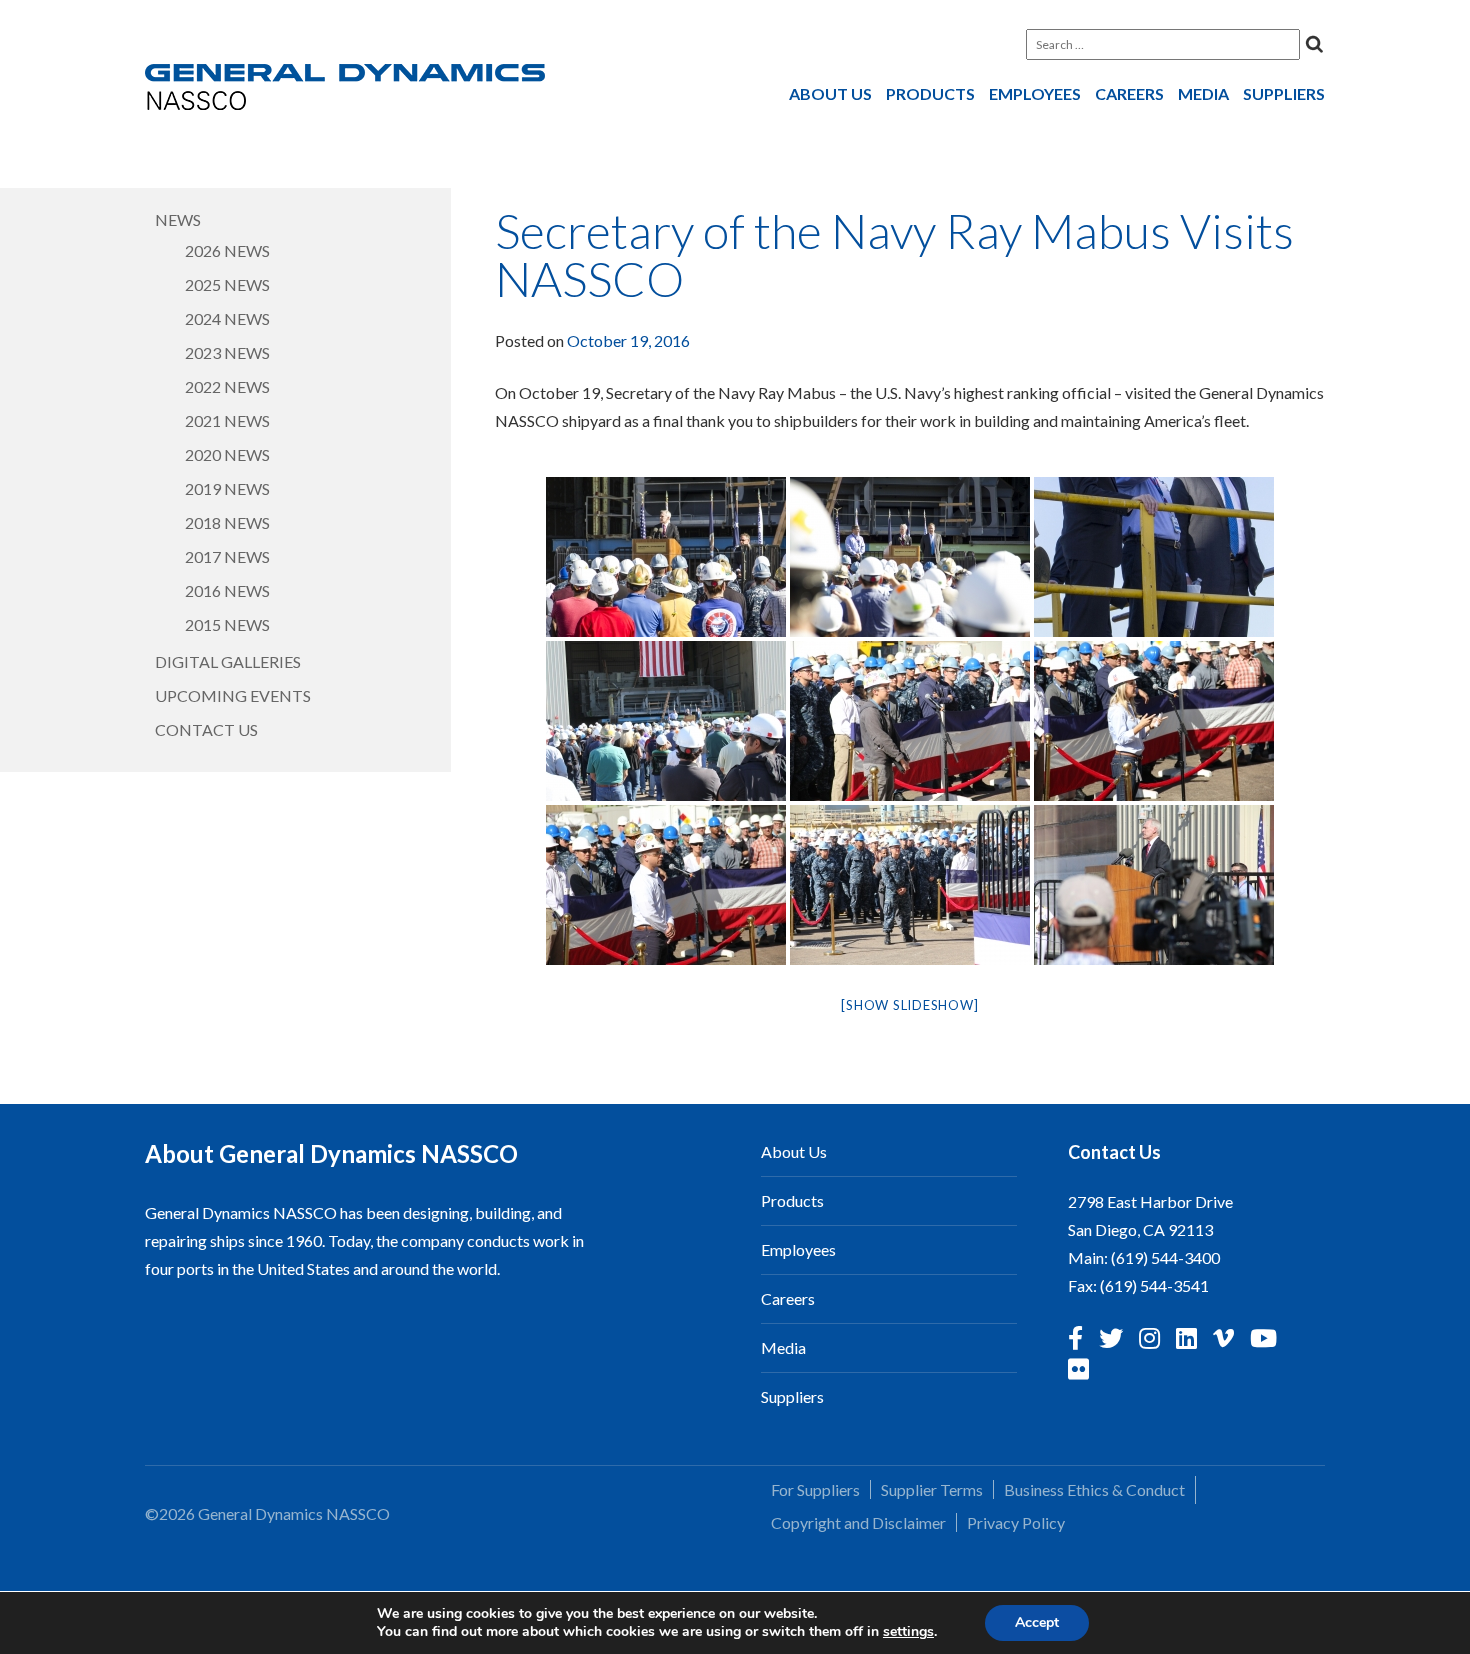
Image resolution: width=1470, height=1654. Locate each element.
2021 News (227, 420)
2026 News (227, 250)
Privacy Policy (1016, 1522)
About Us (830, 93)
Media (1203, 93)
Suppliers (1284, 93)
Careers (1129, 93)
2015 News (227, 624)
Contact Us (206, 729)
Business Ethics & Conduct (1094, 1489)
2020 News (227, 454)
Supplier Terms (932, 1489)
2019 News (227, 488)
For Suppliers (815, 1489)
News (178, 219)
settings (908, 1632)
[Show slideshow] (909, 1005)
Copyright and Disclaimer (858, 1522)
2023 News (227, 352)
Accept (1037, 1622)
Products (930, 93)
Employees (1035, 93)
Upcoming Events (233, 695)
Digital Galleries (228, 661)
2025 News (227, 284)
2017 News (227, 556)
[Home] (345, 91)
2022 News (227, 386)
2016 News (227, 590)
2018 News (227, 522)
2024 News (227, 318)
